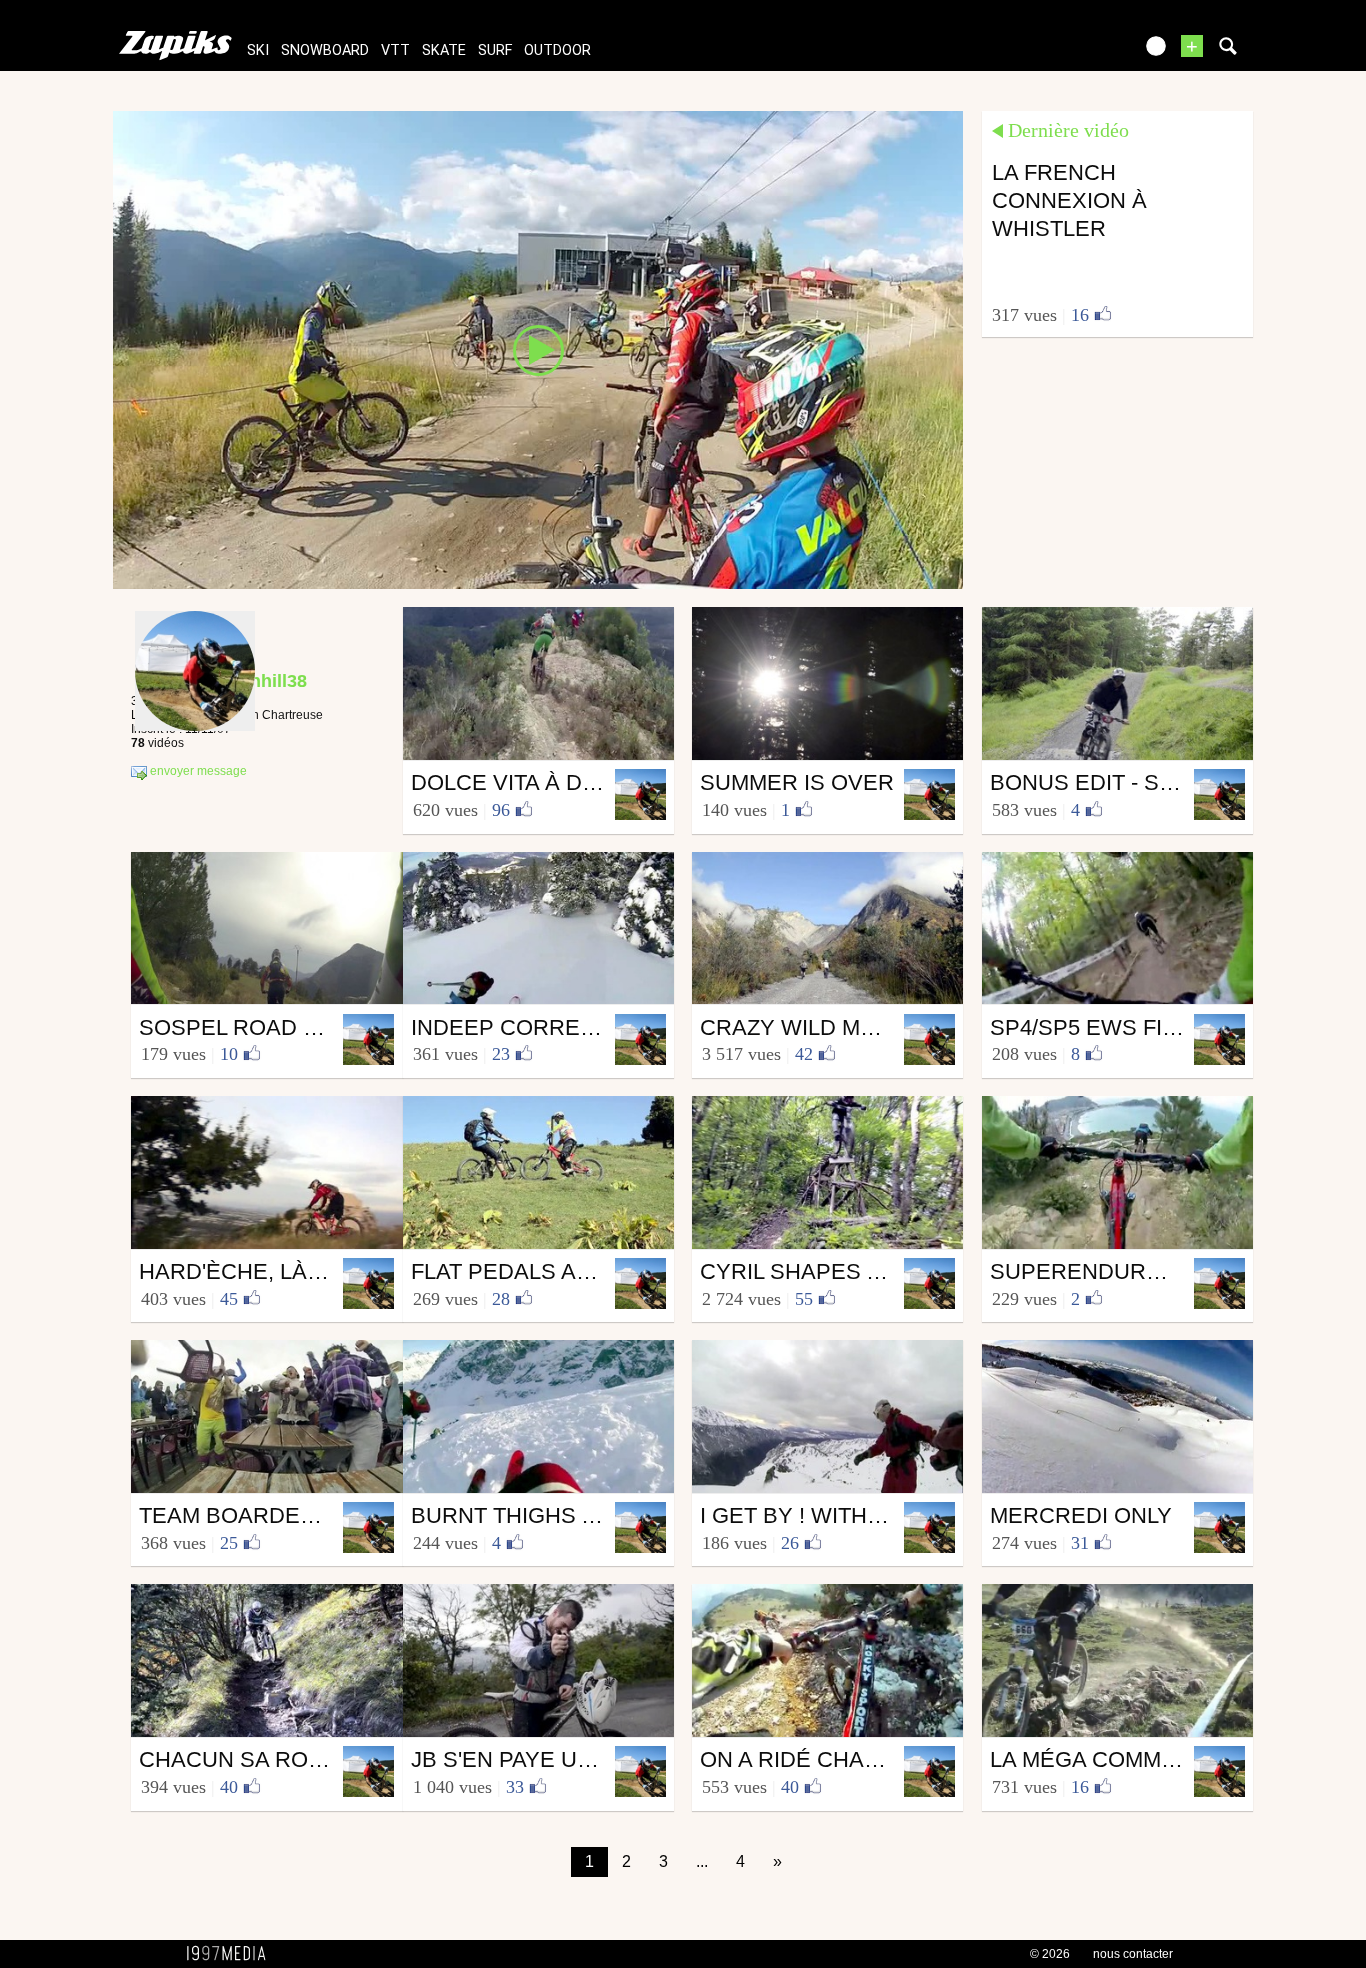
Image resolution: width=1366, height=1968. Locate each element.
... (702, 1861)
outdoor (557, 50)
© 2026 (1050, 1954)
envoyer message (197, 772)
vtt (395, 50)
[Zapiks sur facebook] (1075, 52)
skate (444, 50)
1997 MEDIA (232, 1954)
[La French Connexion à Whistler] (538, 349)
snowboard (325, 50)
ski (258, 50)
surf (495, 50)
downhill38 (260, 681)
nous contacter (1133, 1954)
